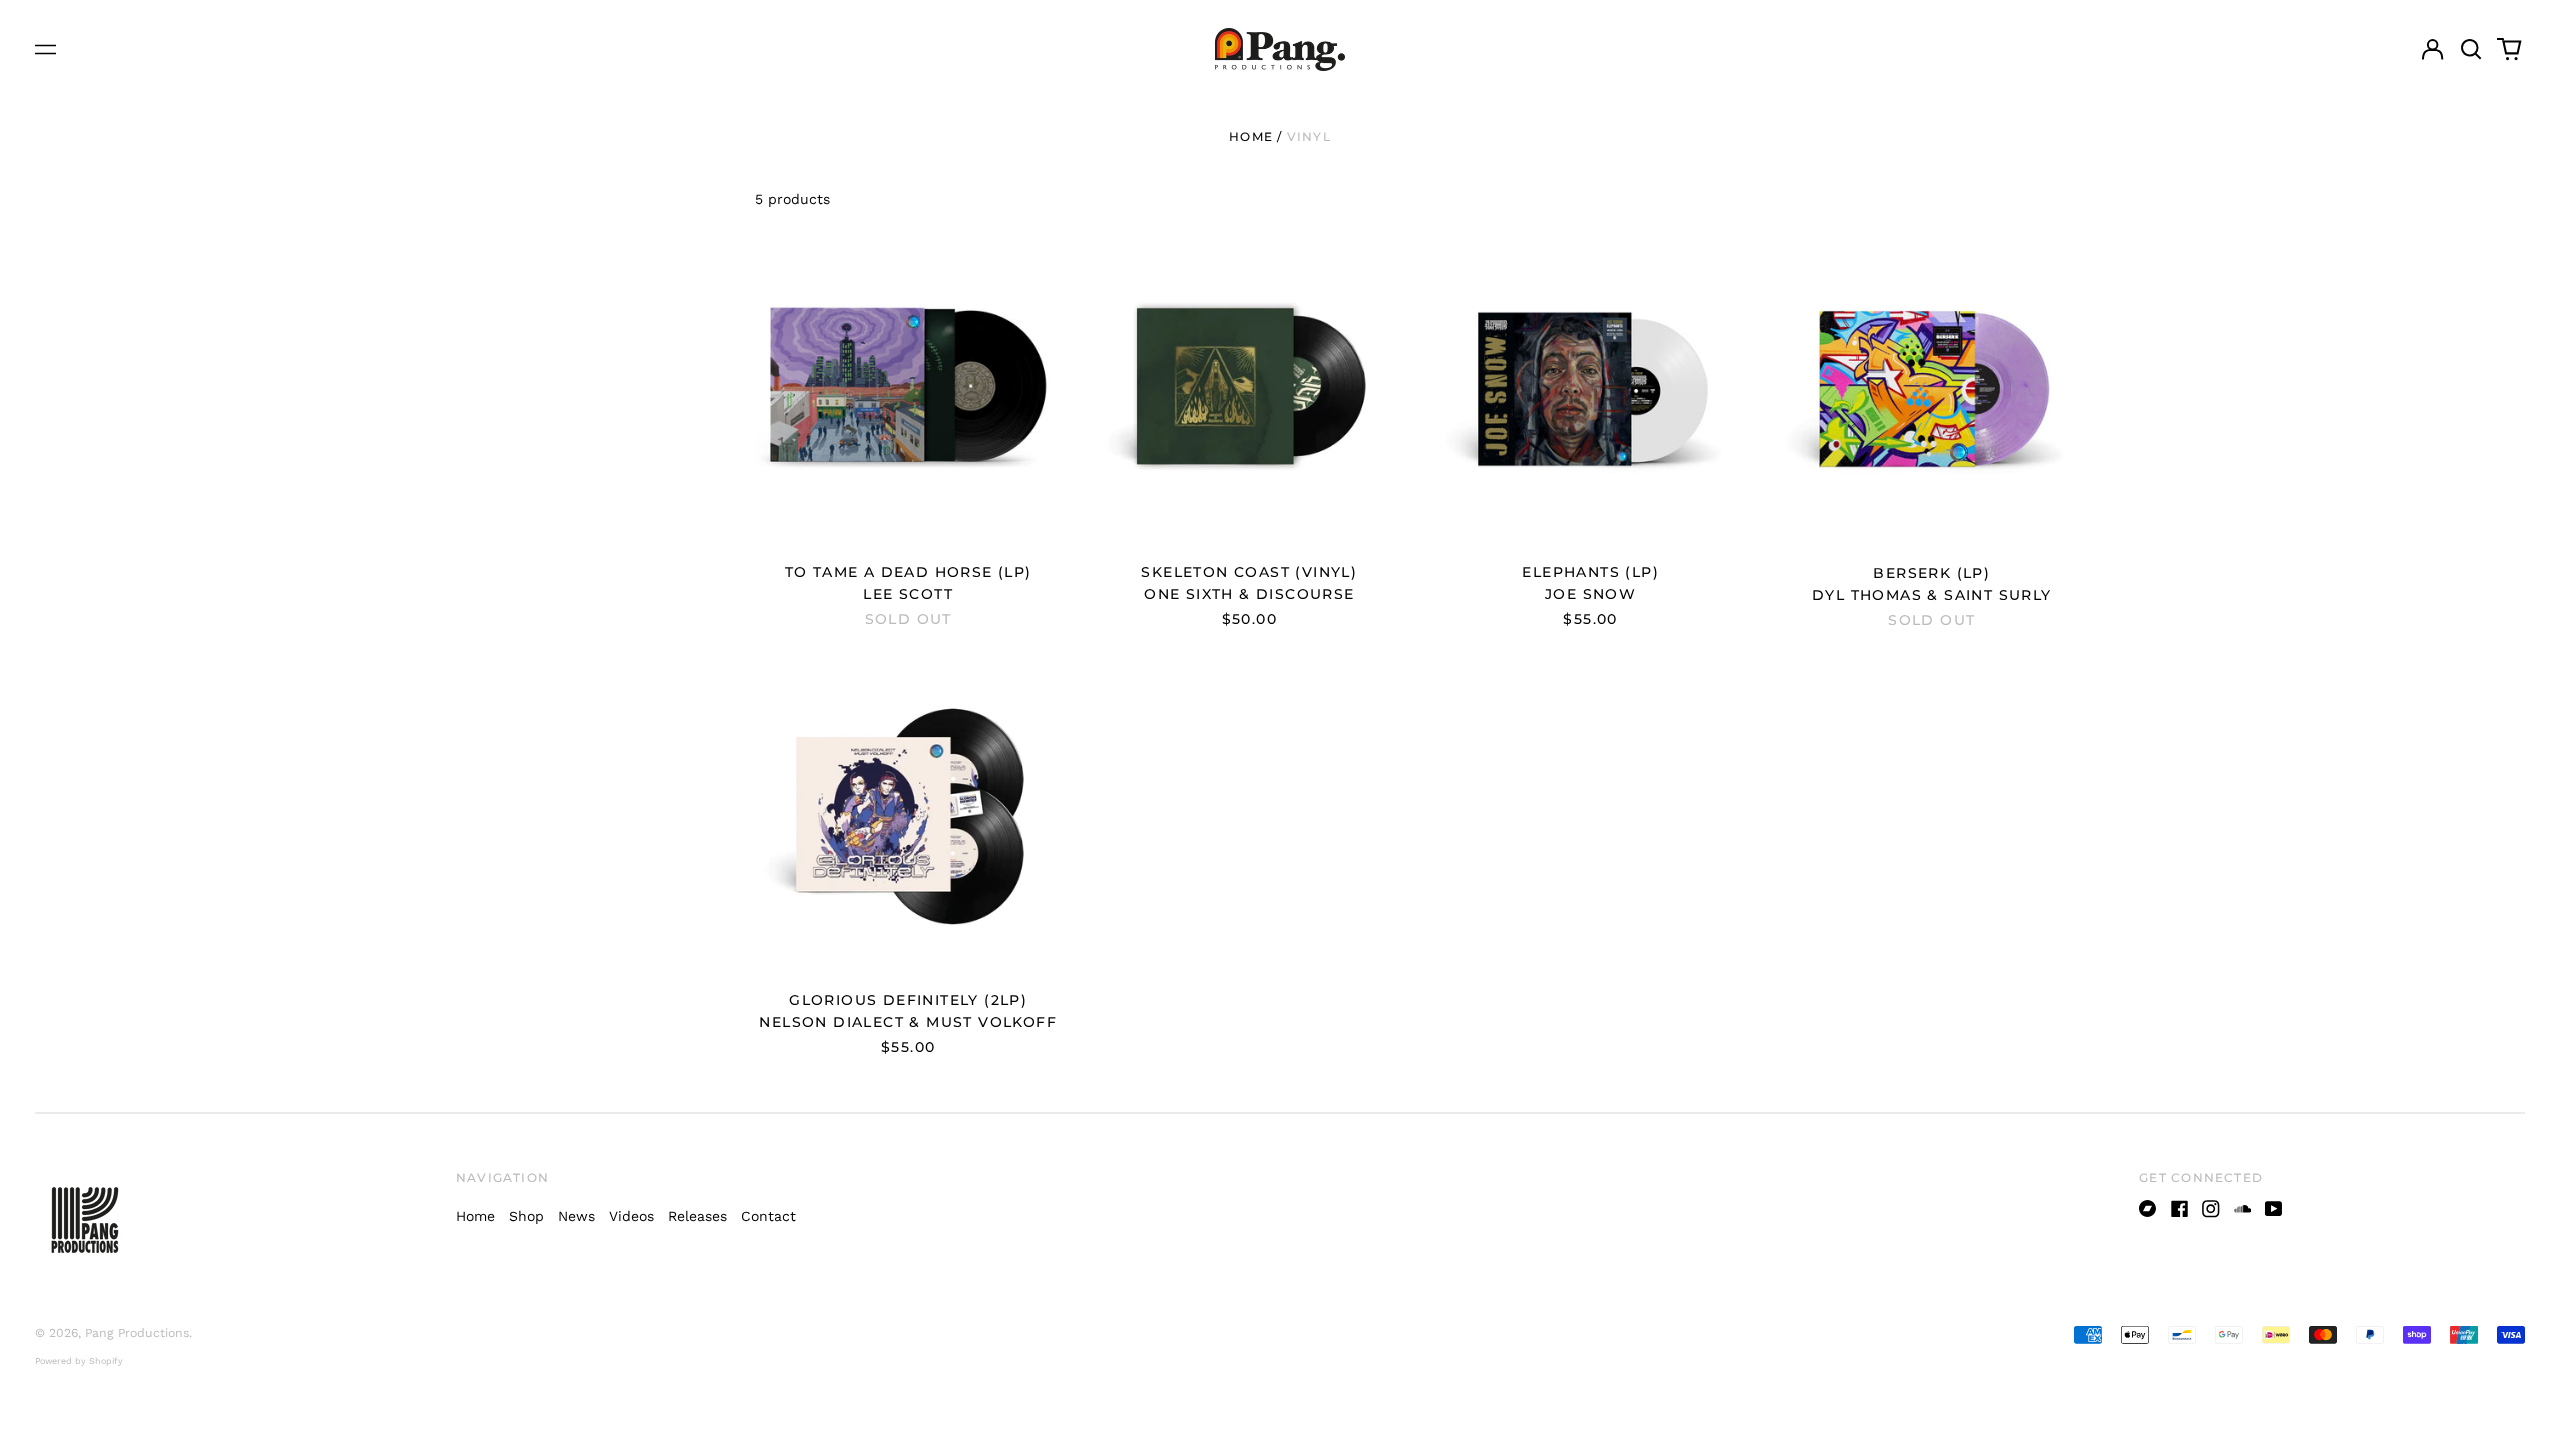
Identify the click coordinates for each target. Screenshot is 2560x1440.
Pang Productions (137, 1333)
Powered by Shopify (79, 1361)
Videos (631, 1216)
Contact (768, 1216)
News (576, 1216)
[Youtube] (2274, 1209)
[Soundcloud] (2243, 1209)
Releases (697, 1216)
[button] (2471, 50)
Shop (526, 1216)
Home (1251, 136)
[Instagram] (2211, 1209)
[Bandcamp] (2148, 1209)
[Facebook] (2180, 1209)
